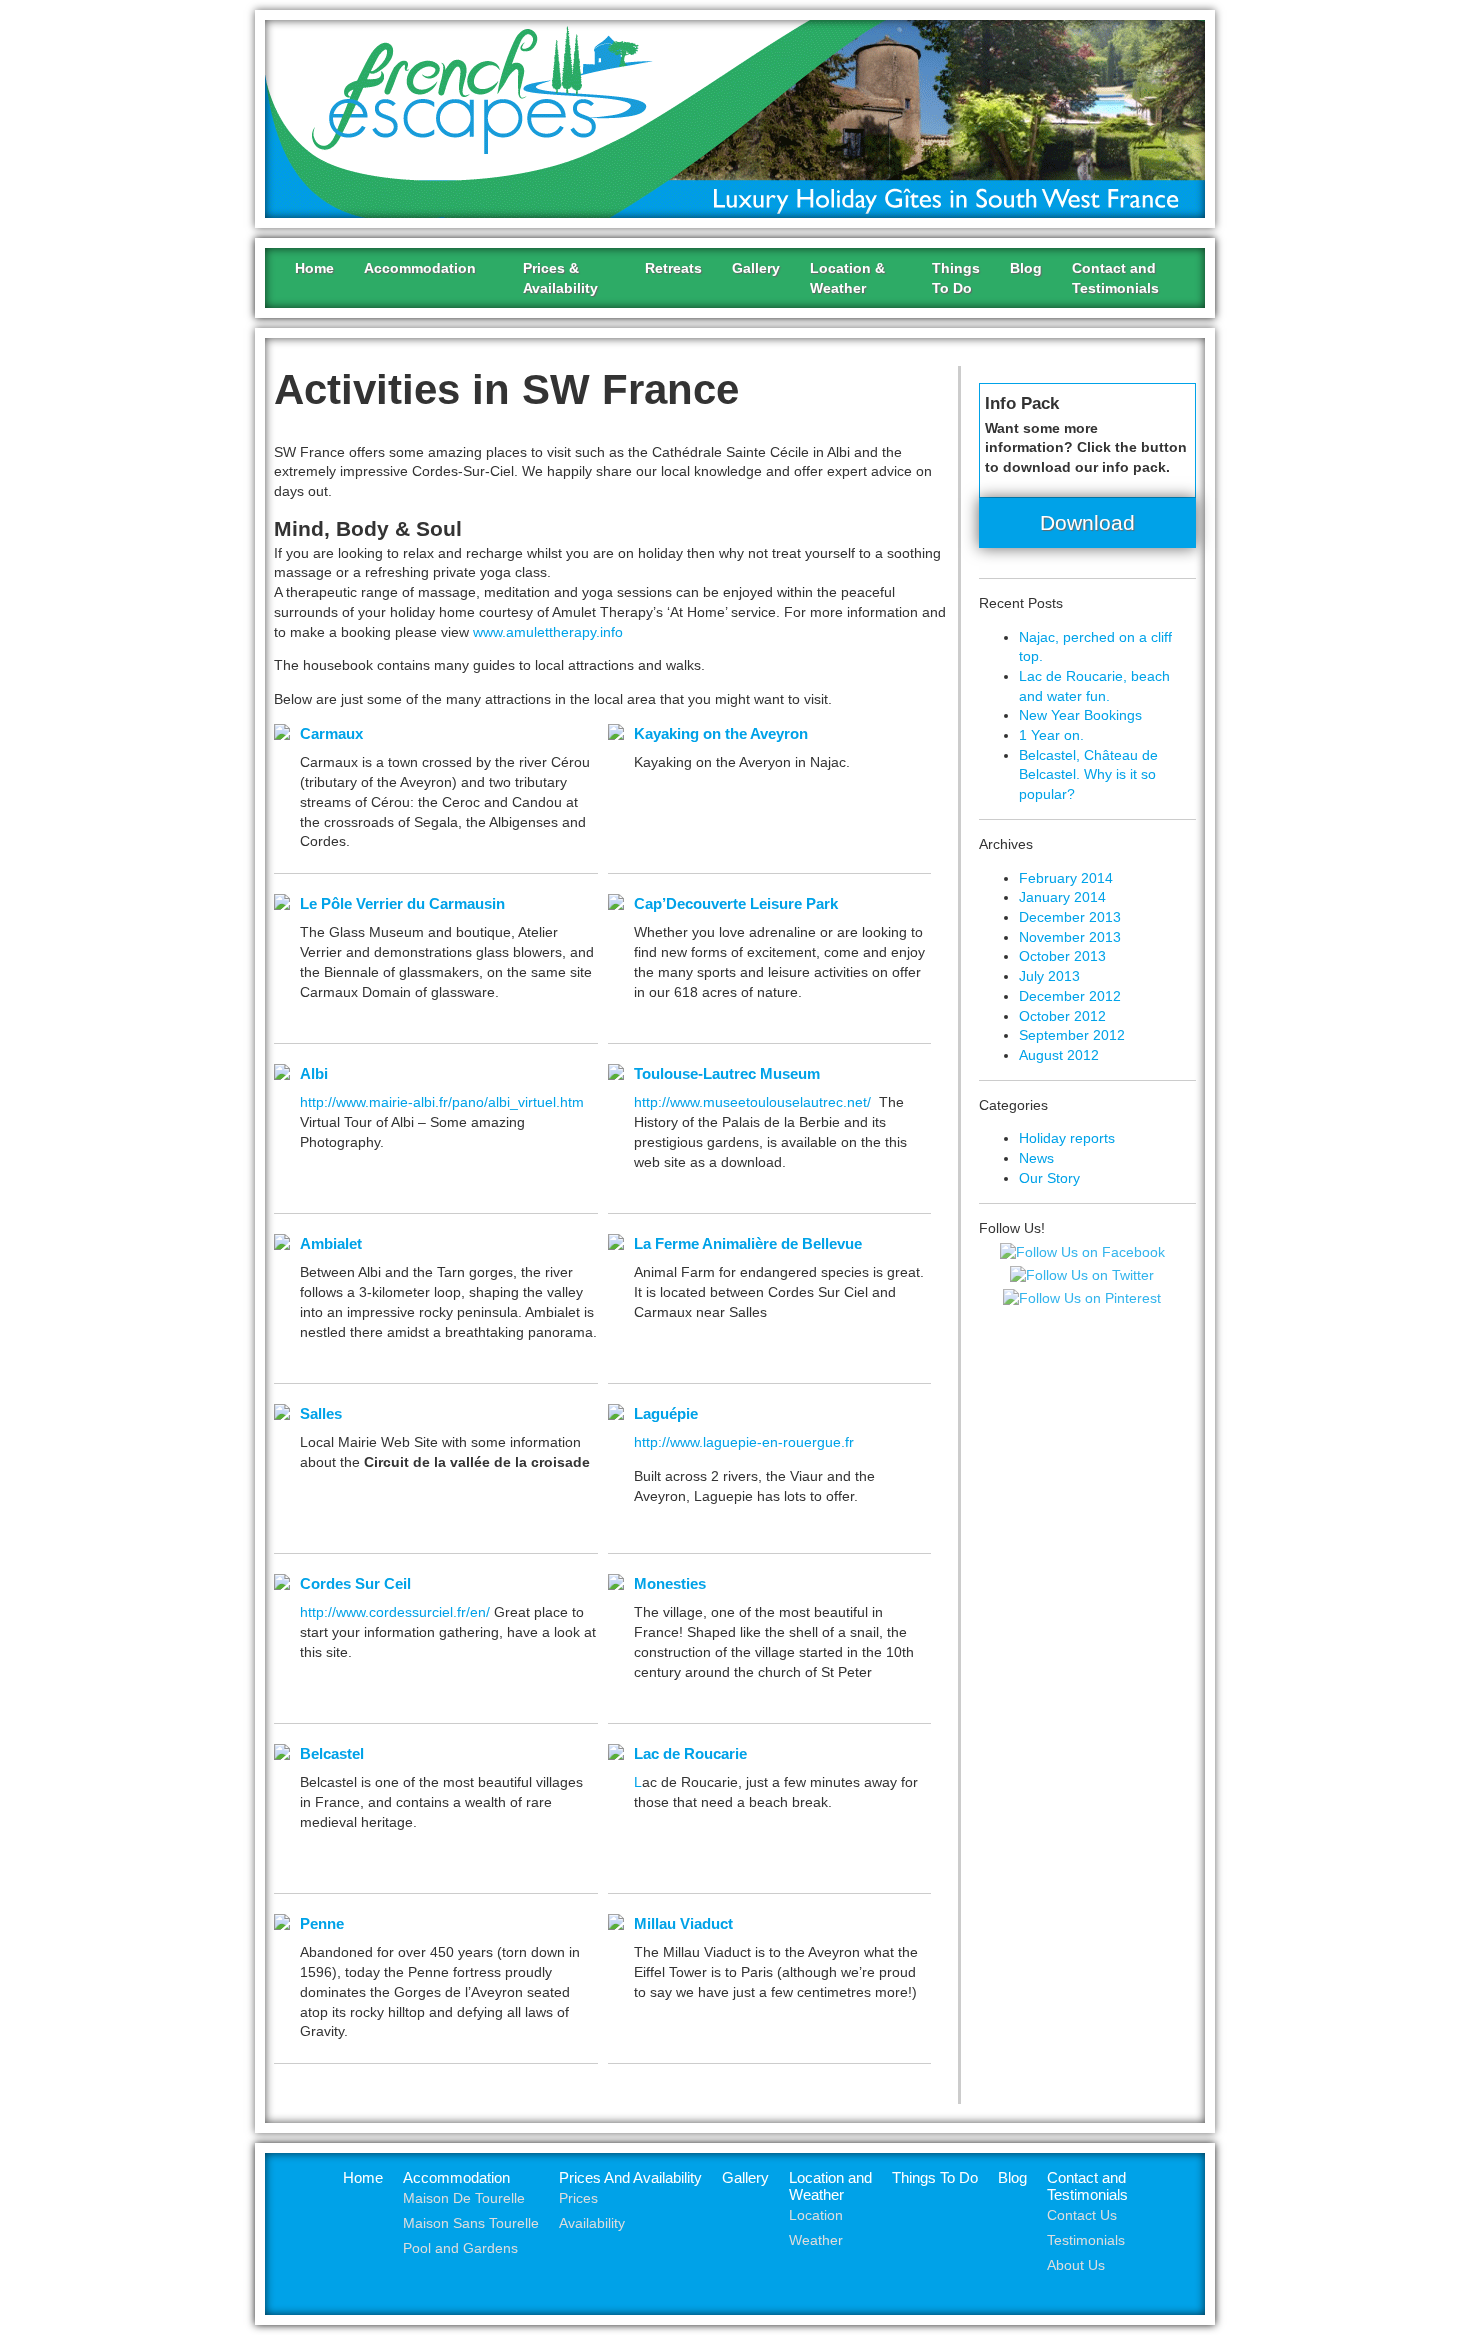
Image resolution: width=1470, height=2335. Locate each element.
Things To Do (935, 2177)
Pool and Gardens (460, 2248)
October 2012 (1062, 1016)
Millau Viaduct (683, 1923)
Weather (816, 2240)
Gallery (756, 268)
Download (1087, 522)
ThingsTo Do (956, 278)
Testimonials (1086, 2240)
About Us (1076, 2265)
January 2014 (1062, 897)
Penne (322, 1923)
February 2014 (1066, 878)
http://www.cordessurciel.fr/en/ (395, 1612)
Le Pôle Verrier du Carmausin (402, 903)
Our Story (1049, 1178)
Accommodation (456, 2177)
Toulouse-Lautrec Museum (727, 1073)
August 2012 (1059, 1055)
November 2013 (1070, 937)
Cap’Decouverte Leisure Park (736, 903)
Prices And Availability (630, 2177)
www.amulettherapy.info (548, 632)
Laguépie (666, 1413)
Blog (1026, 268)
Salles (321, 1413)
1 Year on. (1051, 735)
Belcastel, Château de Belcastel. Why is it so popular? (1088, 774)
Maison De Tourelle (464, 2198)
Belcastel (332, 1753)
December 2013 (1070, 917)
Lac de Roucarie (690, 1753)
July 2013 (1049, 976)
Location (816, 2215)
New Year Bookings (1080, 715)
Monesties (670, 1583)
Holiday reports (1067, 1138)
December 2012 (1070, 996)
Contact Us (1082, 2215)
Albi (314, 1073)
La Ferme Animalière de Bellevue (748, 1243)
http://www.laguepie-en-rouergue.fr (744, 1442)
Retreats (673, 268)
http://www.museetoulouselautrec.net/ (752, 1102)
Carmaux (331, 733)
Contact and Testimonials (1087, 2186)
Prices (578, 2198)
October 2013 (1062, 956)
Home (314, 268)
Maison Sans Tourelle (471, 2223)
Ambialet (331, 1243)
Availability (592, 2223)
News (1036, 1158)
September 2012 (1072, 1035)
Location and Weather (830, 2186)
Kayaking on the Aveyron (721, 733)
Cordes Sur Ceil (355, 1583)
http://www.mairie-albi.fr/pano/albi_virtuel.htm (442, 1102)
